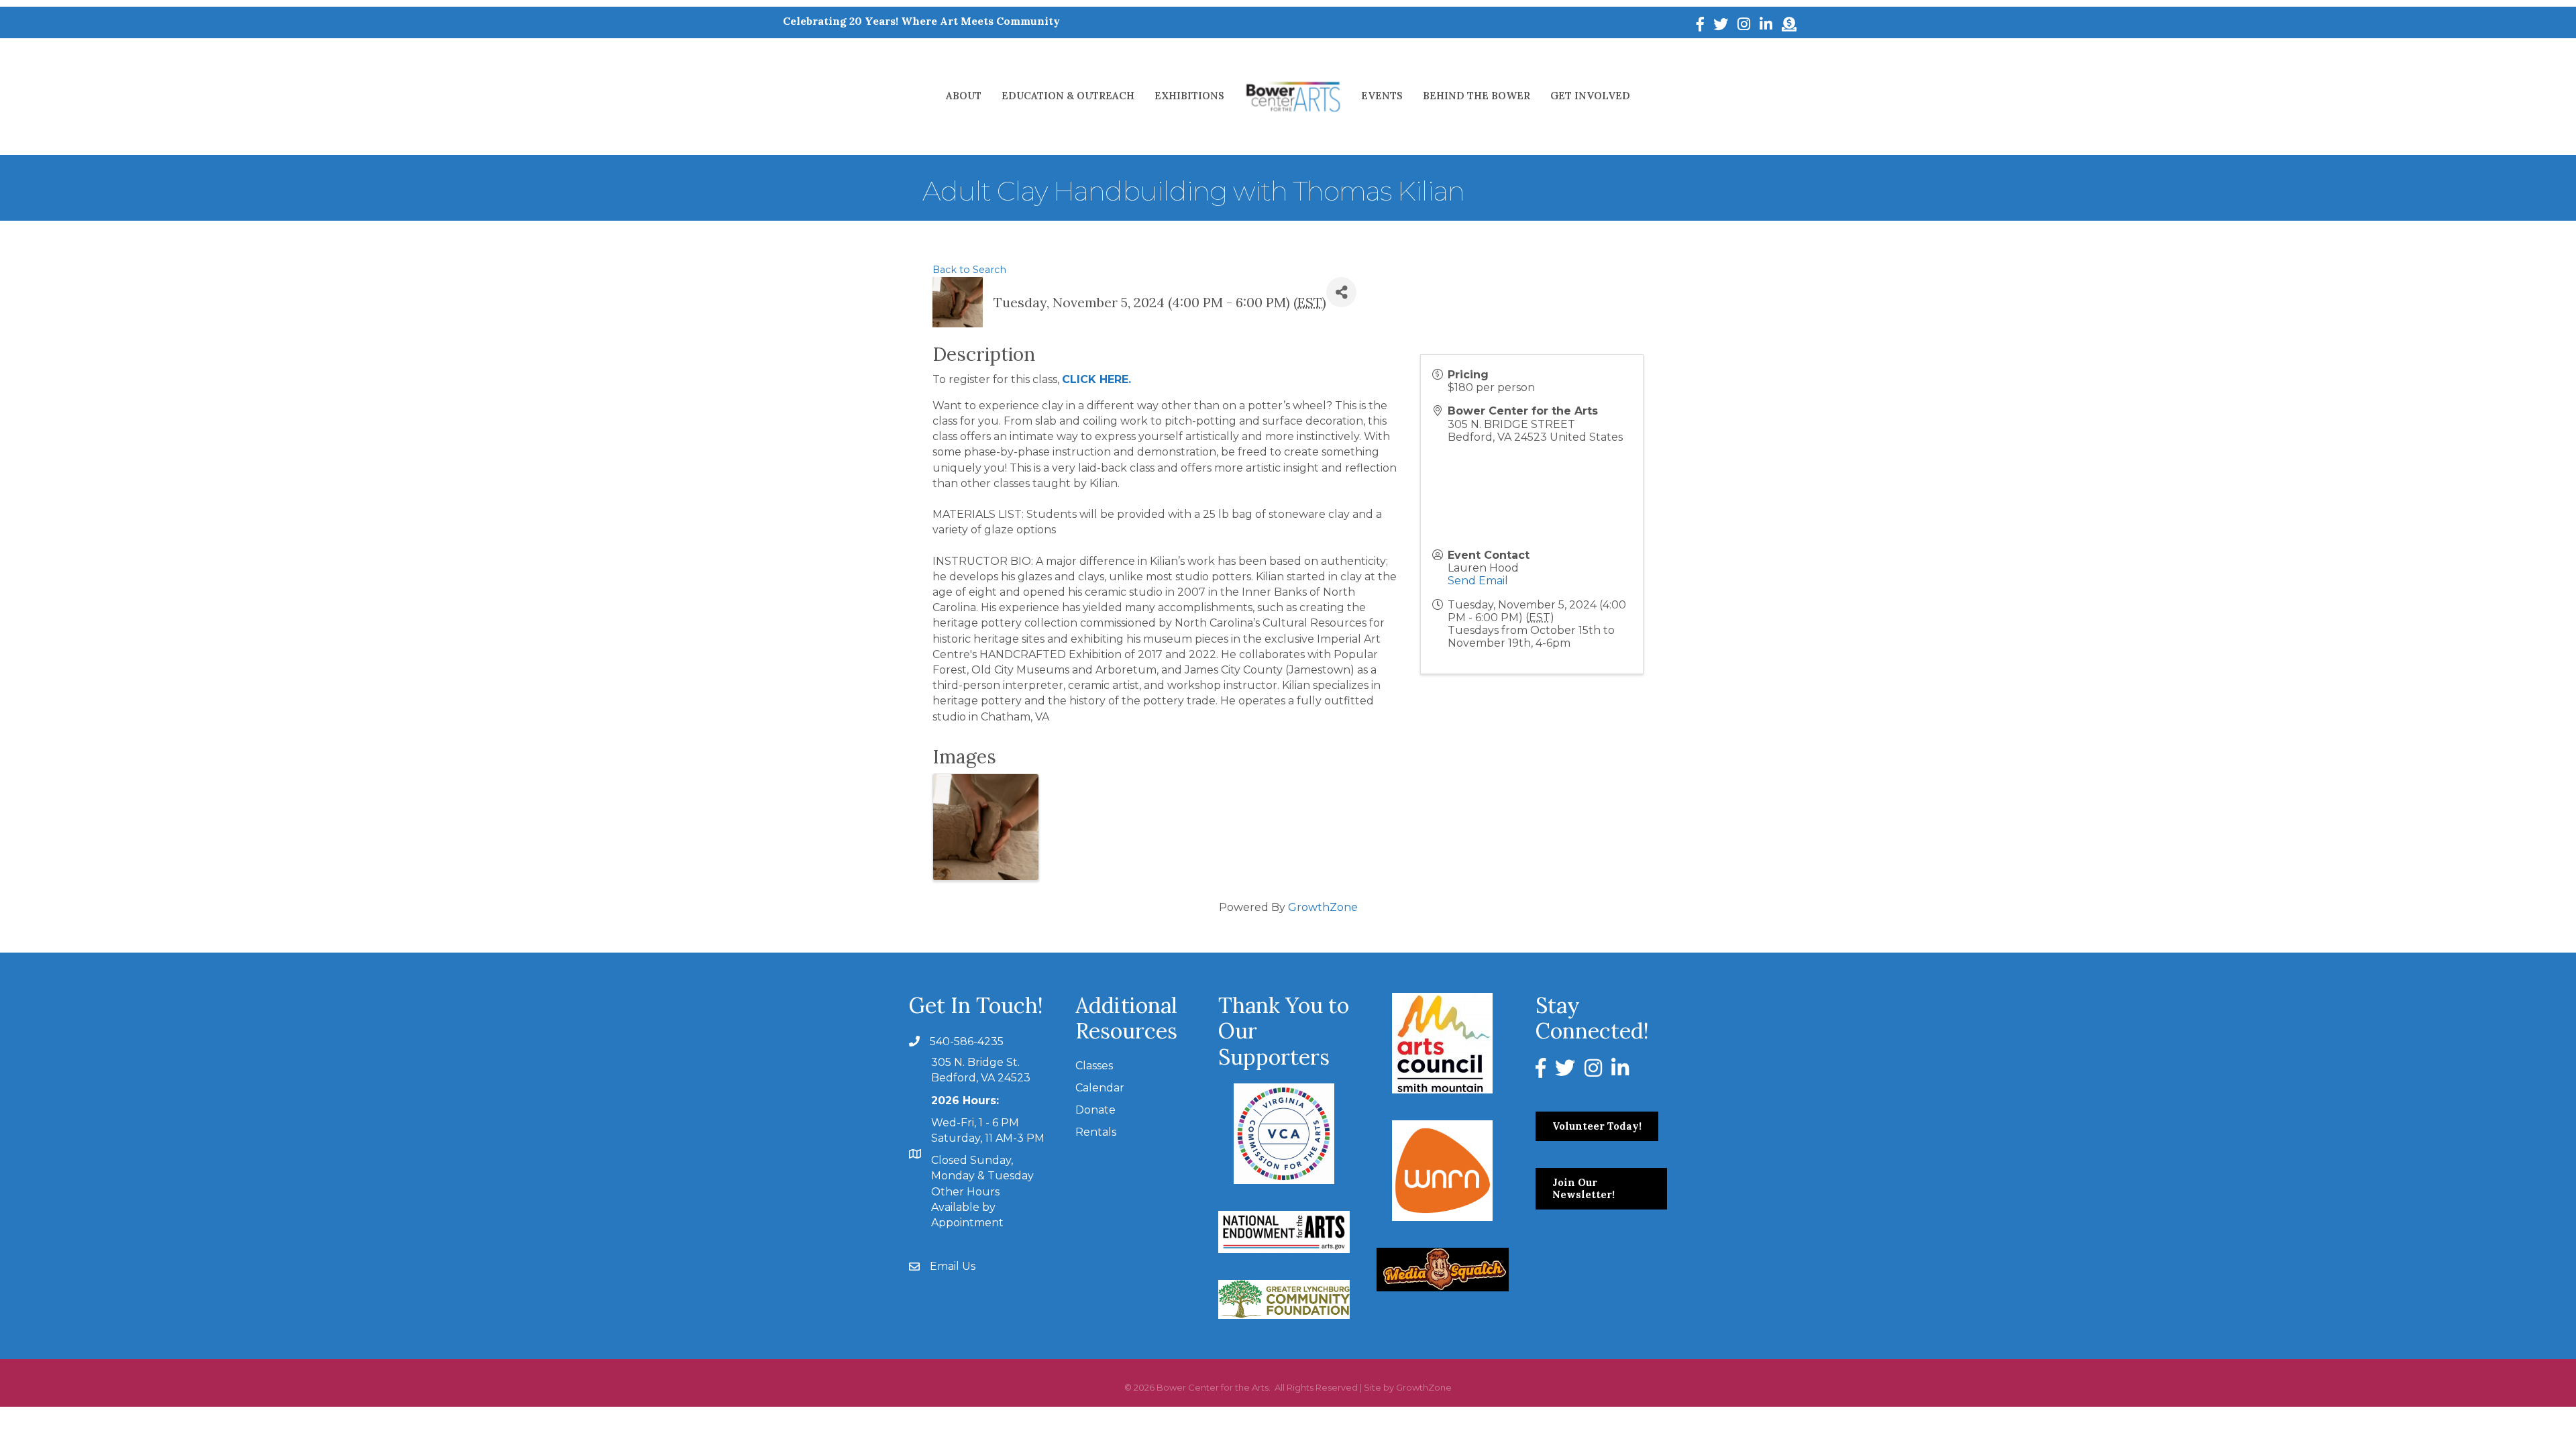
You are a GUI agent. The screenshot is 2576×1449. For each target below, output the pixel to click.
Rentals (1096, 1132)
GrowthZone (1323, 907)
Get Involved (1590, 96)
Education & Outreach (1068, 96)
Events (1382, 96)
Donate (1095, 1110)
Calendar (1100, 1088)
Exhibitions (1189, 96)
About (964, 96)
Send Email (1478, 581)
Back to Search (969, 270)
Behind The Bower (1477, 96)
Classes (1094, 1066)
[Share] (1341, 292)
